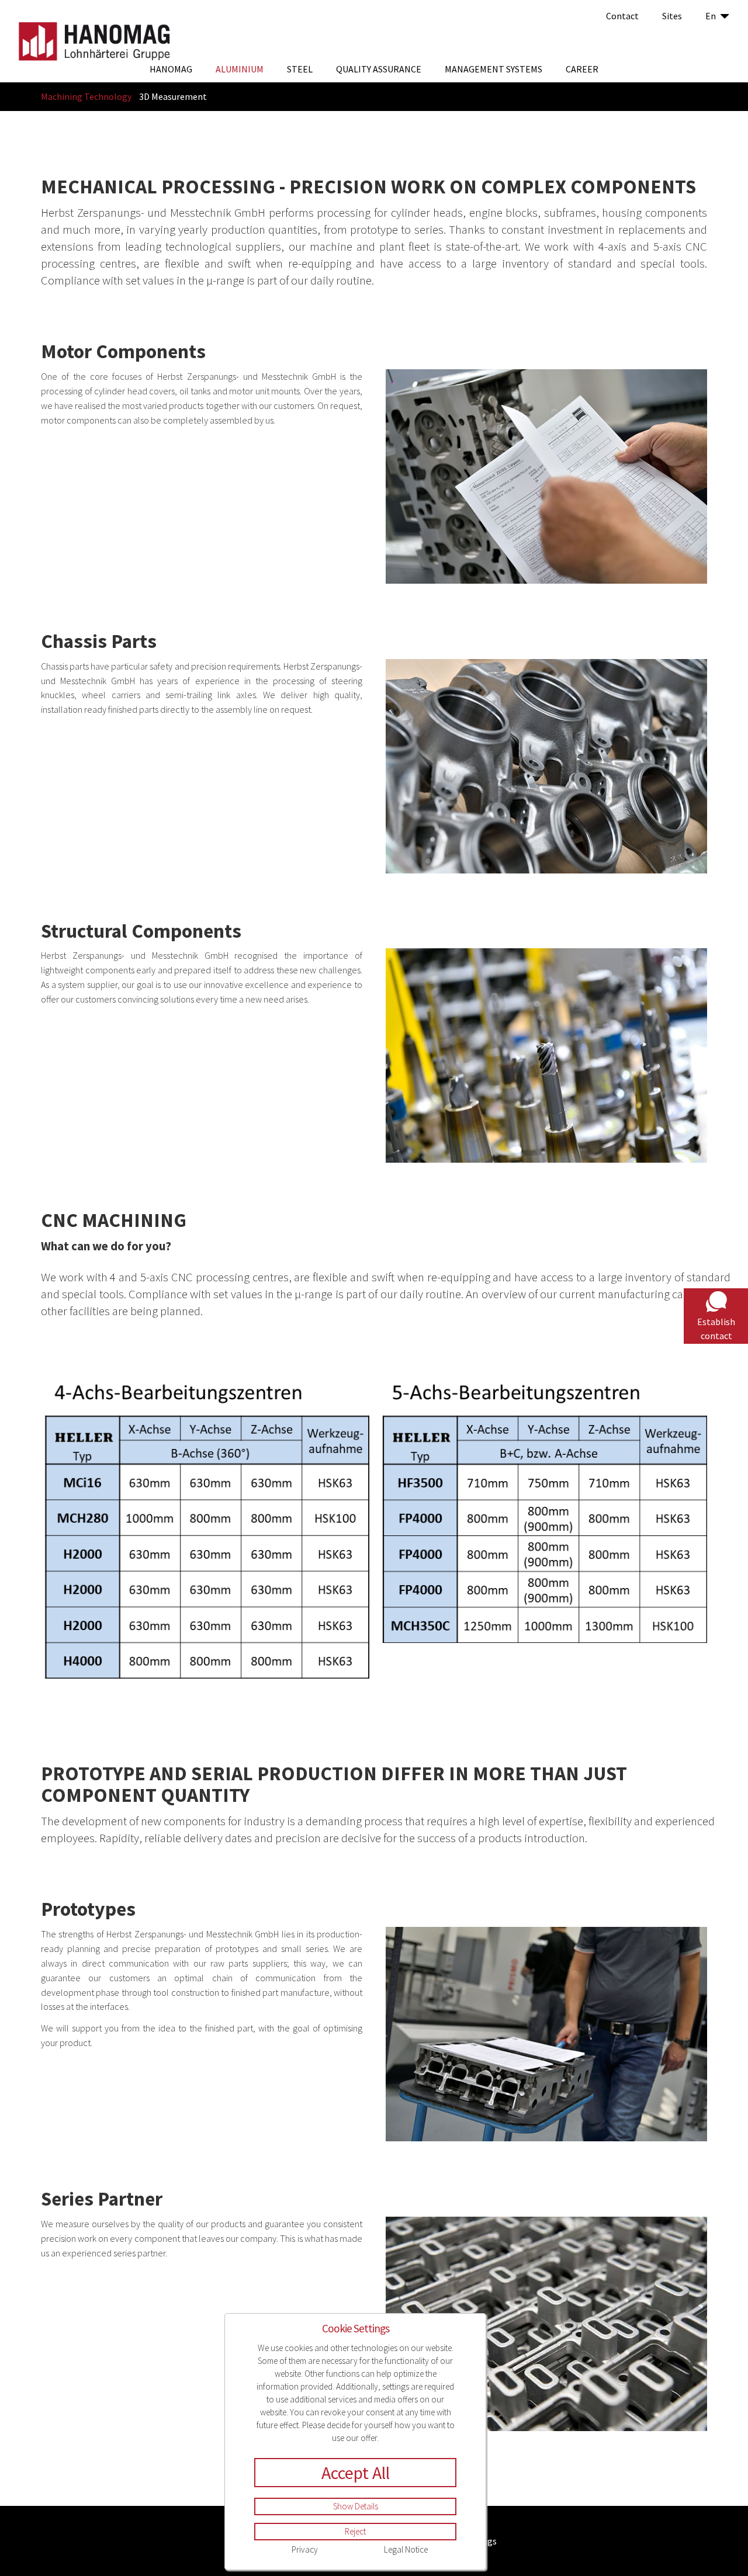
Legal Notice (406, 2549)
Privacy (305, 2549)
